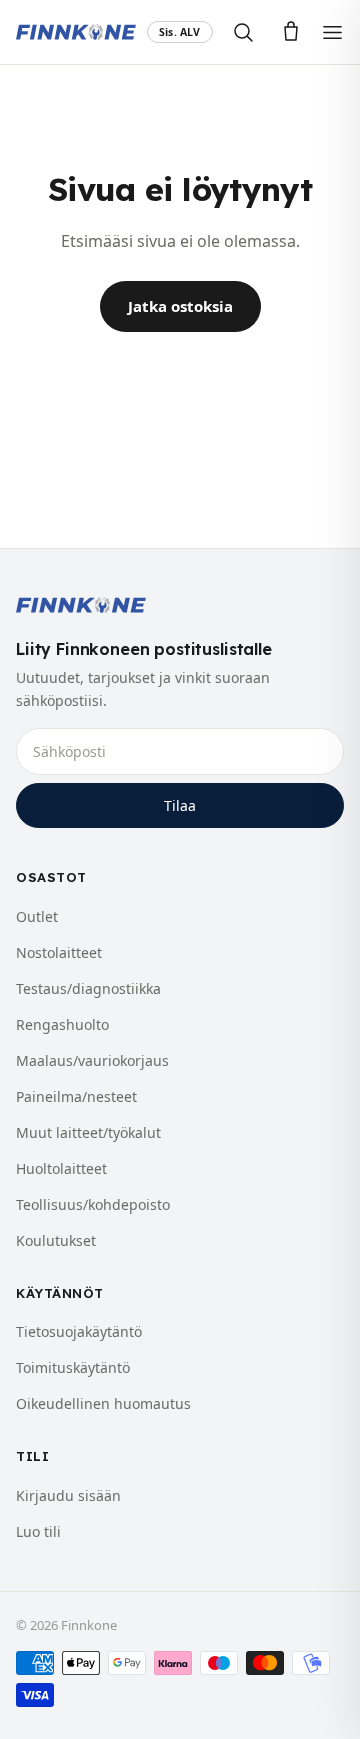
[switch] (180, 32)
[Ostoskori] (291, 32)
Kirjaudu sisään (68, 1495)
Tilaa (180, 805)
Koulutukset (56, 1240)
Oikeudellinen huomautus (103, 1403)
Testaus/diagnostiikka (88, 988)
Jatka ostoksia (180, 306)
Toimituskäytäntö (73, 1367)
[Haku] (243, 32)
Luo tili (38, 1531)
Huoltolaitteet (61, 1168)
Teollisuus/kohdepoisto (93, 1204)
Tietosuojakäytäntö (79, 1331)
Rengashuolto (62, 1024)
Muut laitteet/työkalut (88, 1132)
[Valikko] (332, 32)
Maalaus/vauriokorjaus (92, 1060)
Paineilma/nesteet (76, 1096)
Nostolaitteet (59, 952)
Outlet (37, 916)
